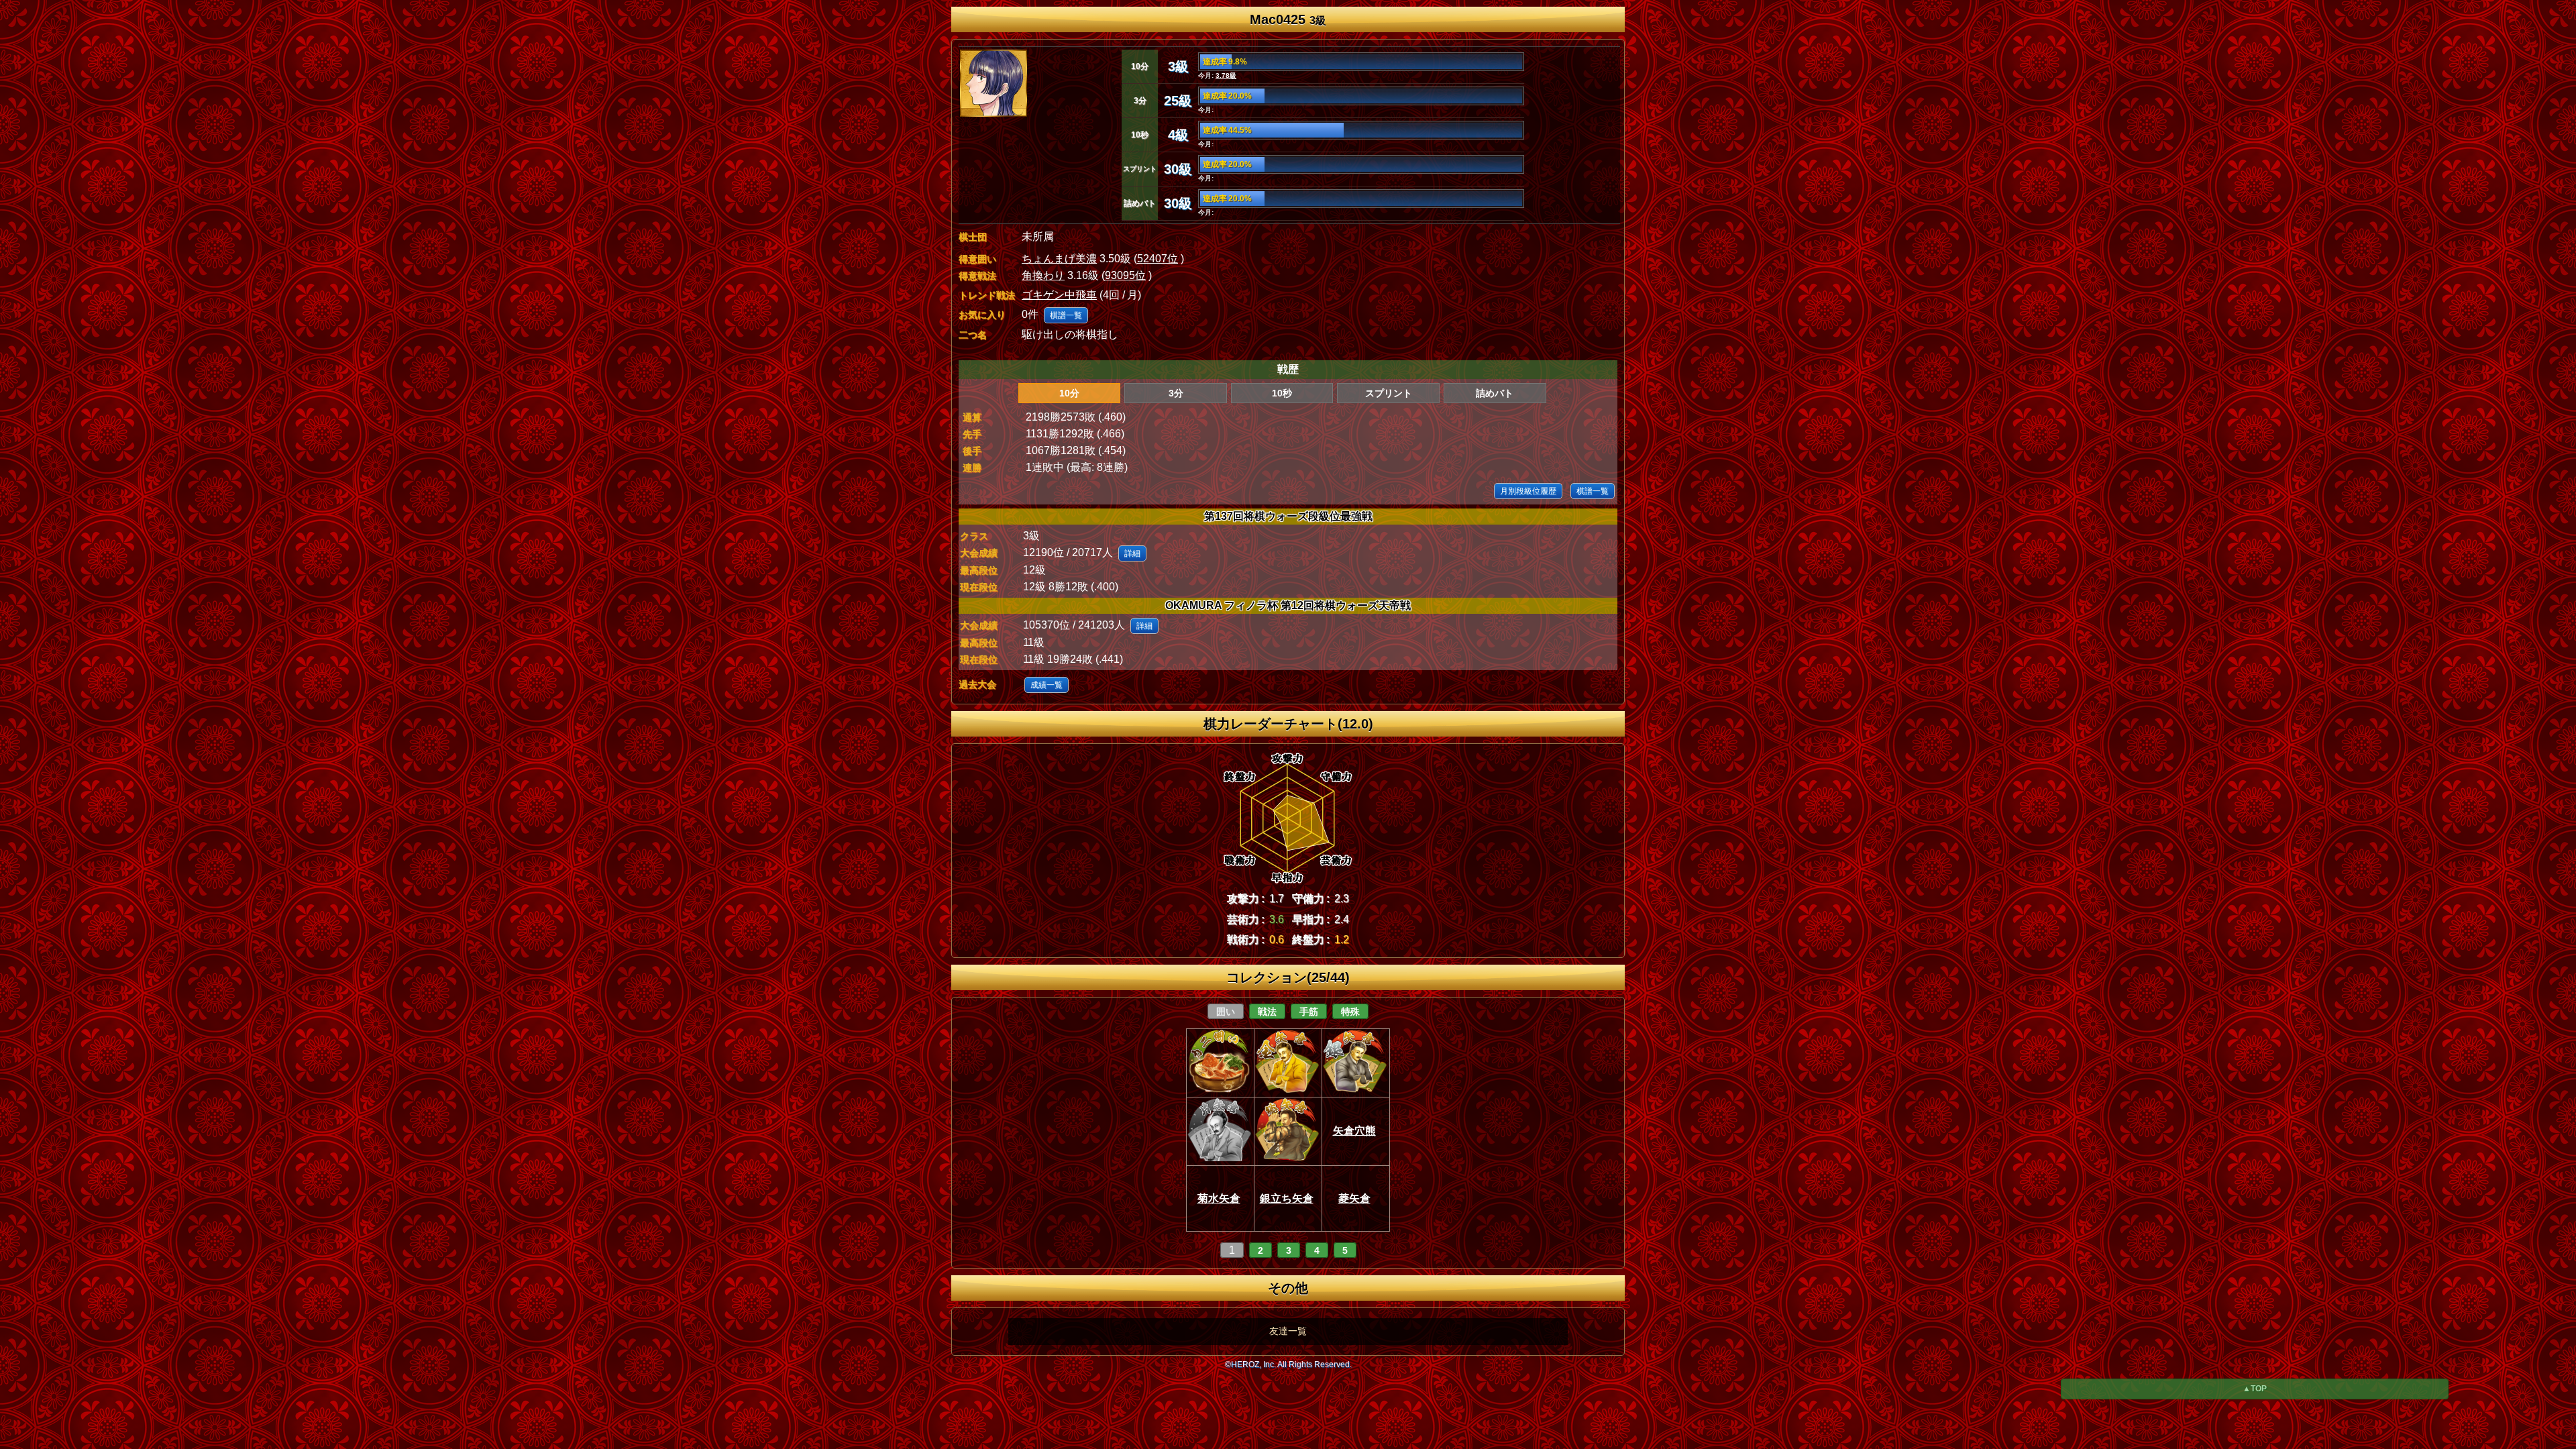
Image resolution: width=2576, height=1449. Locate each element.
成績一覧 (1046, 685)
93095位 (1125, 275)
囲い (1226, 1012)
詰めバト (1495, 393)
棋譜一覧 (1066, 315)
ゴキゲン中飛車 (1059, 295)
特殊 (1350, 1012)
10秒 (1282, 393)
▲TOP (2255, 1389)
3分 (1176, 393)
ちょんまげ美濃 (1059, 259)
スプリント (1389, 393)
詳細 (1132, 553)
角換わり (1043, 275)
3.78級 (1226, 75)
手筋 (1309, 1012)
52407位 (1158, 259)
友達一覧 (1288, 1331)
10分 (1069, 393)
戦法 (1267, 1012)
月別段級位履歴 (1528, 491)
